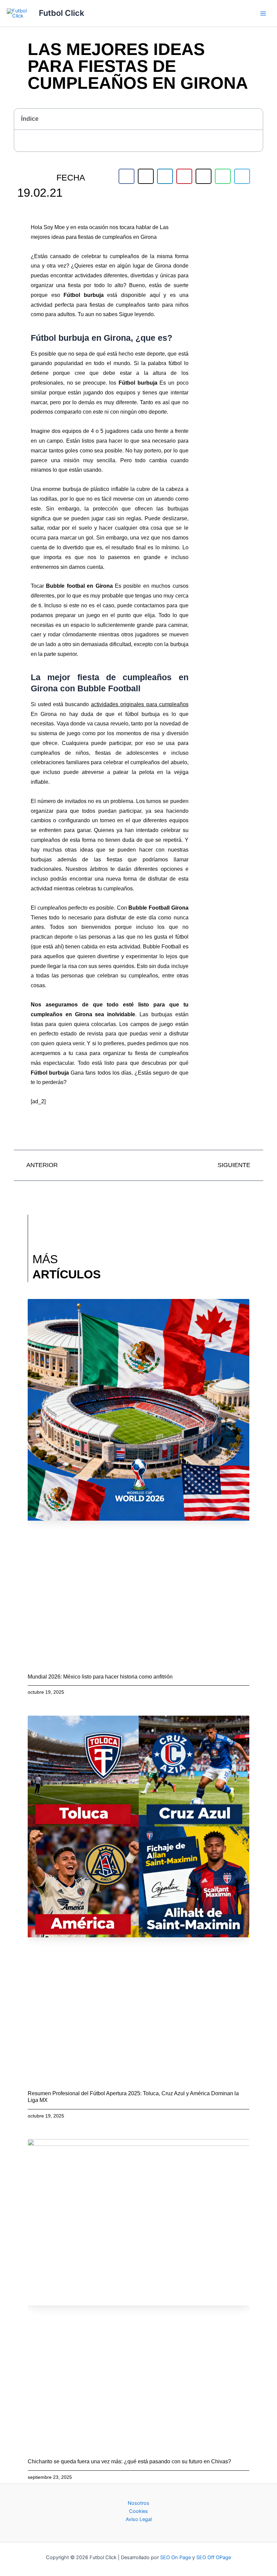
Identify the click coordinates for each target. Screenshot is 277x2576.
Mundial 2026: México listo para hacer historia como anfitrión (100, 1677)
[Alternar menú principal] (263, 13)
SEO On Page (175, 2557)
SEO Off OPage (214, 2557)
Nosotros (138, 2503)
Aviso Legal (139, 2519)
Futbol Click (61, 13)
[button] (254, 119)
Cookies (138, 2511)
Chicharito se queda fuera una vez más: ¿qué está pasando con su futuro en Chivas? (129, 2461)
